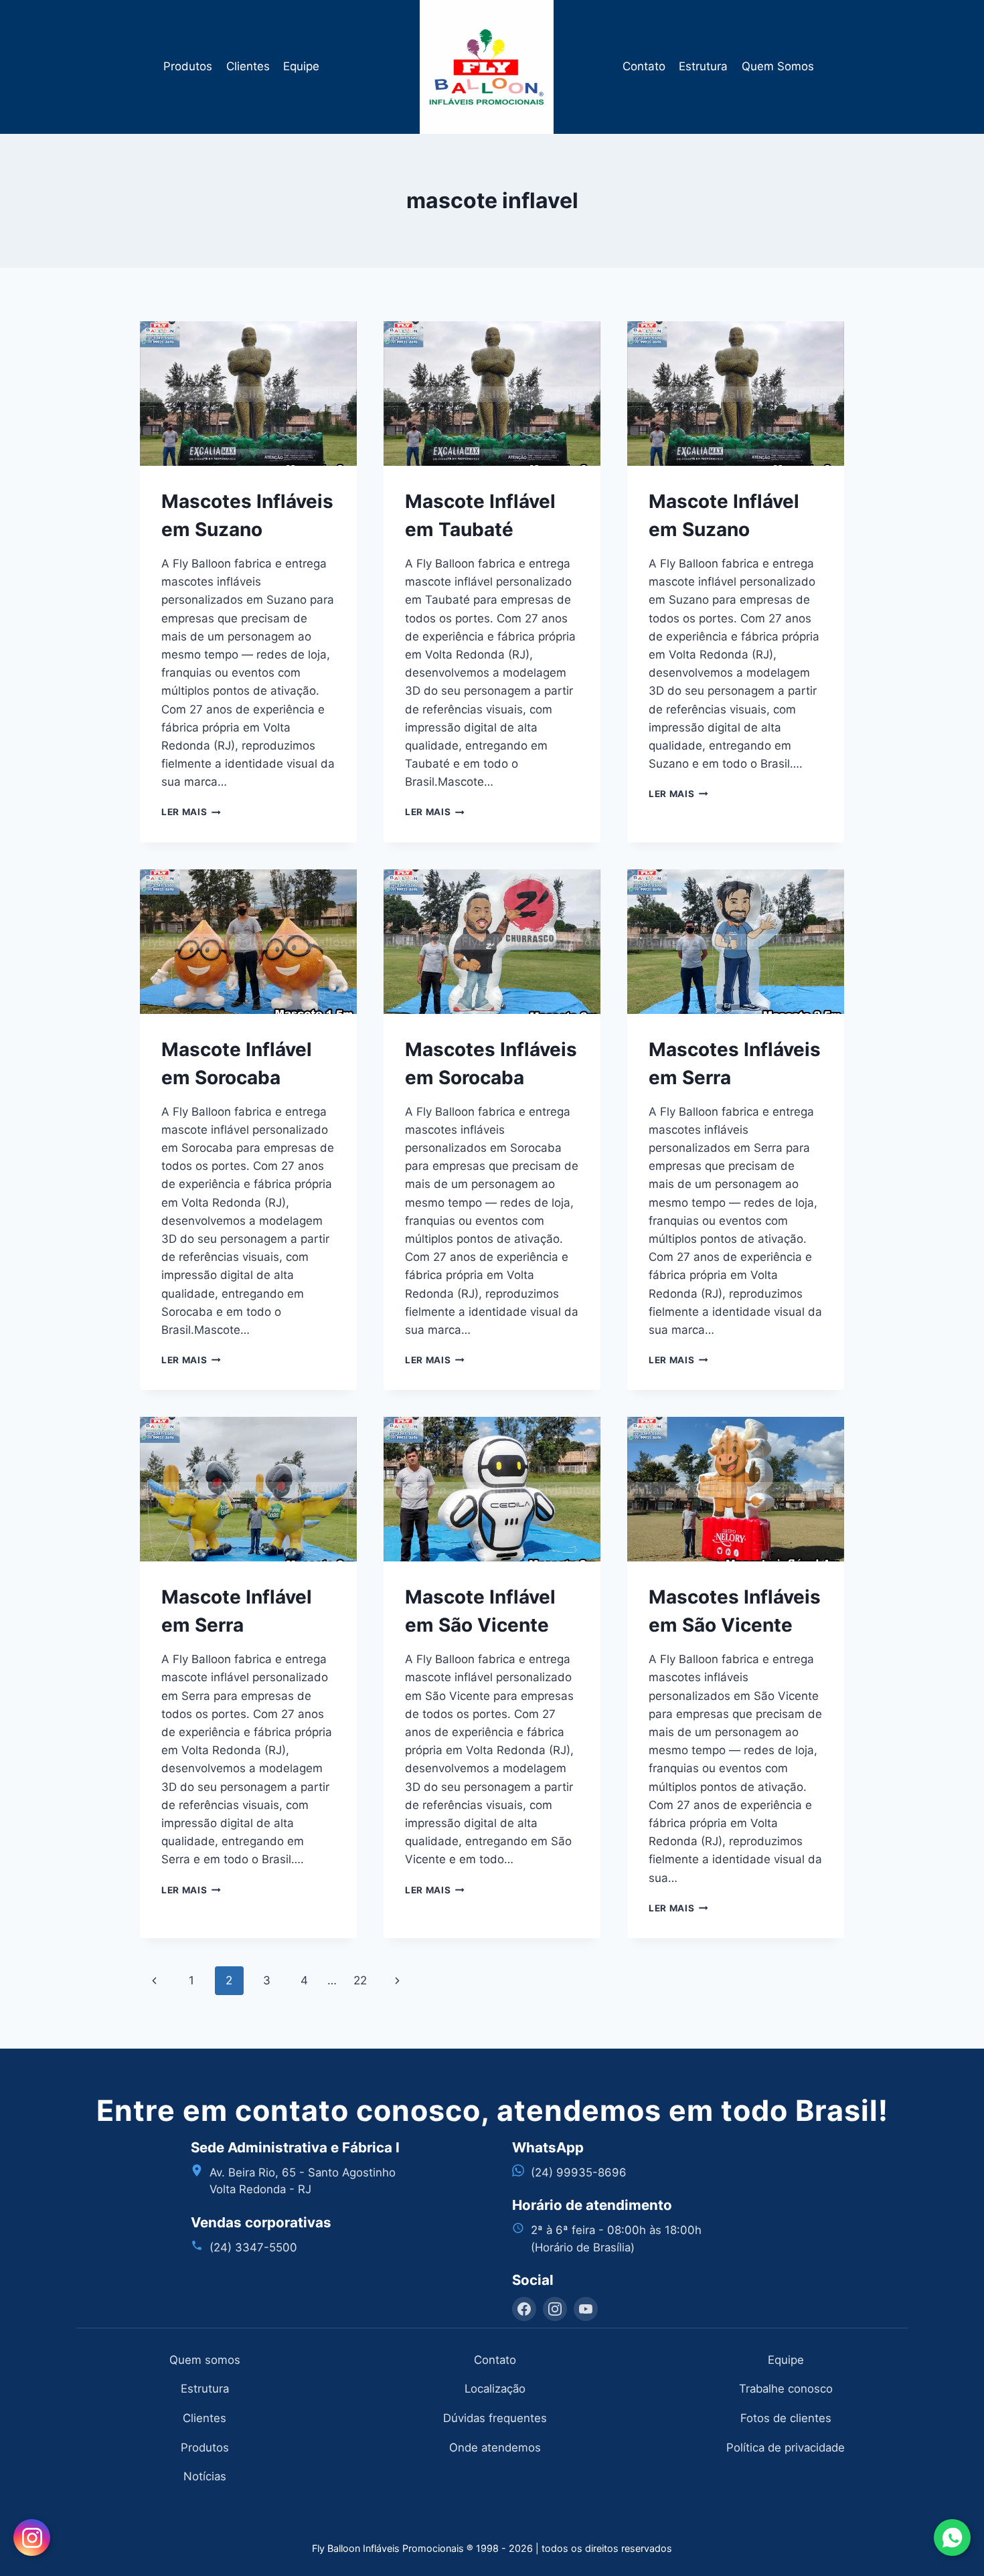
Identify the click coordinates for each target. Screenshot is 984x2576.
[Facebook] (524, 2309)
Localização (495, 2389)
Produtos (188, 66)
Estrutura (703, 66)
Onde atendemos (495, 2448)
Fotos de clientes (786, 2418)
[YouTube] (586, 2309)
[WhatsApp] (952, 2538)
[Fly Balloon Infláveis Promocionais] (492, 67)
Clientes (248, 66)
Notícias (205, 2476)
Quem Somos (778, 66)
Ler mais (191, 812)
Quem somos (205, 2360)
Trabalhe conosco (786, 2389)
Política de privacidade (786, 2448)
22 (360, 1980)
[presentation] (248, 394)
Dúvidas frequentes (495, 2418)
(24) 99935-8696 (579, 2172)
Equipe (301, 66)
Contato (644, 66)
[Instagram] (555, 2309)
